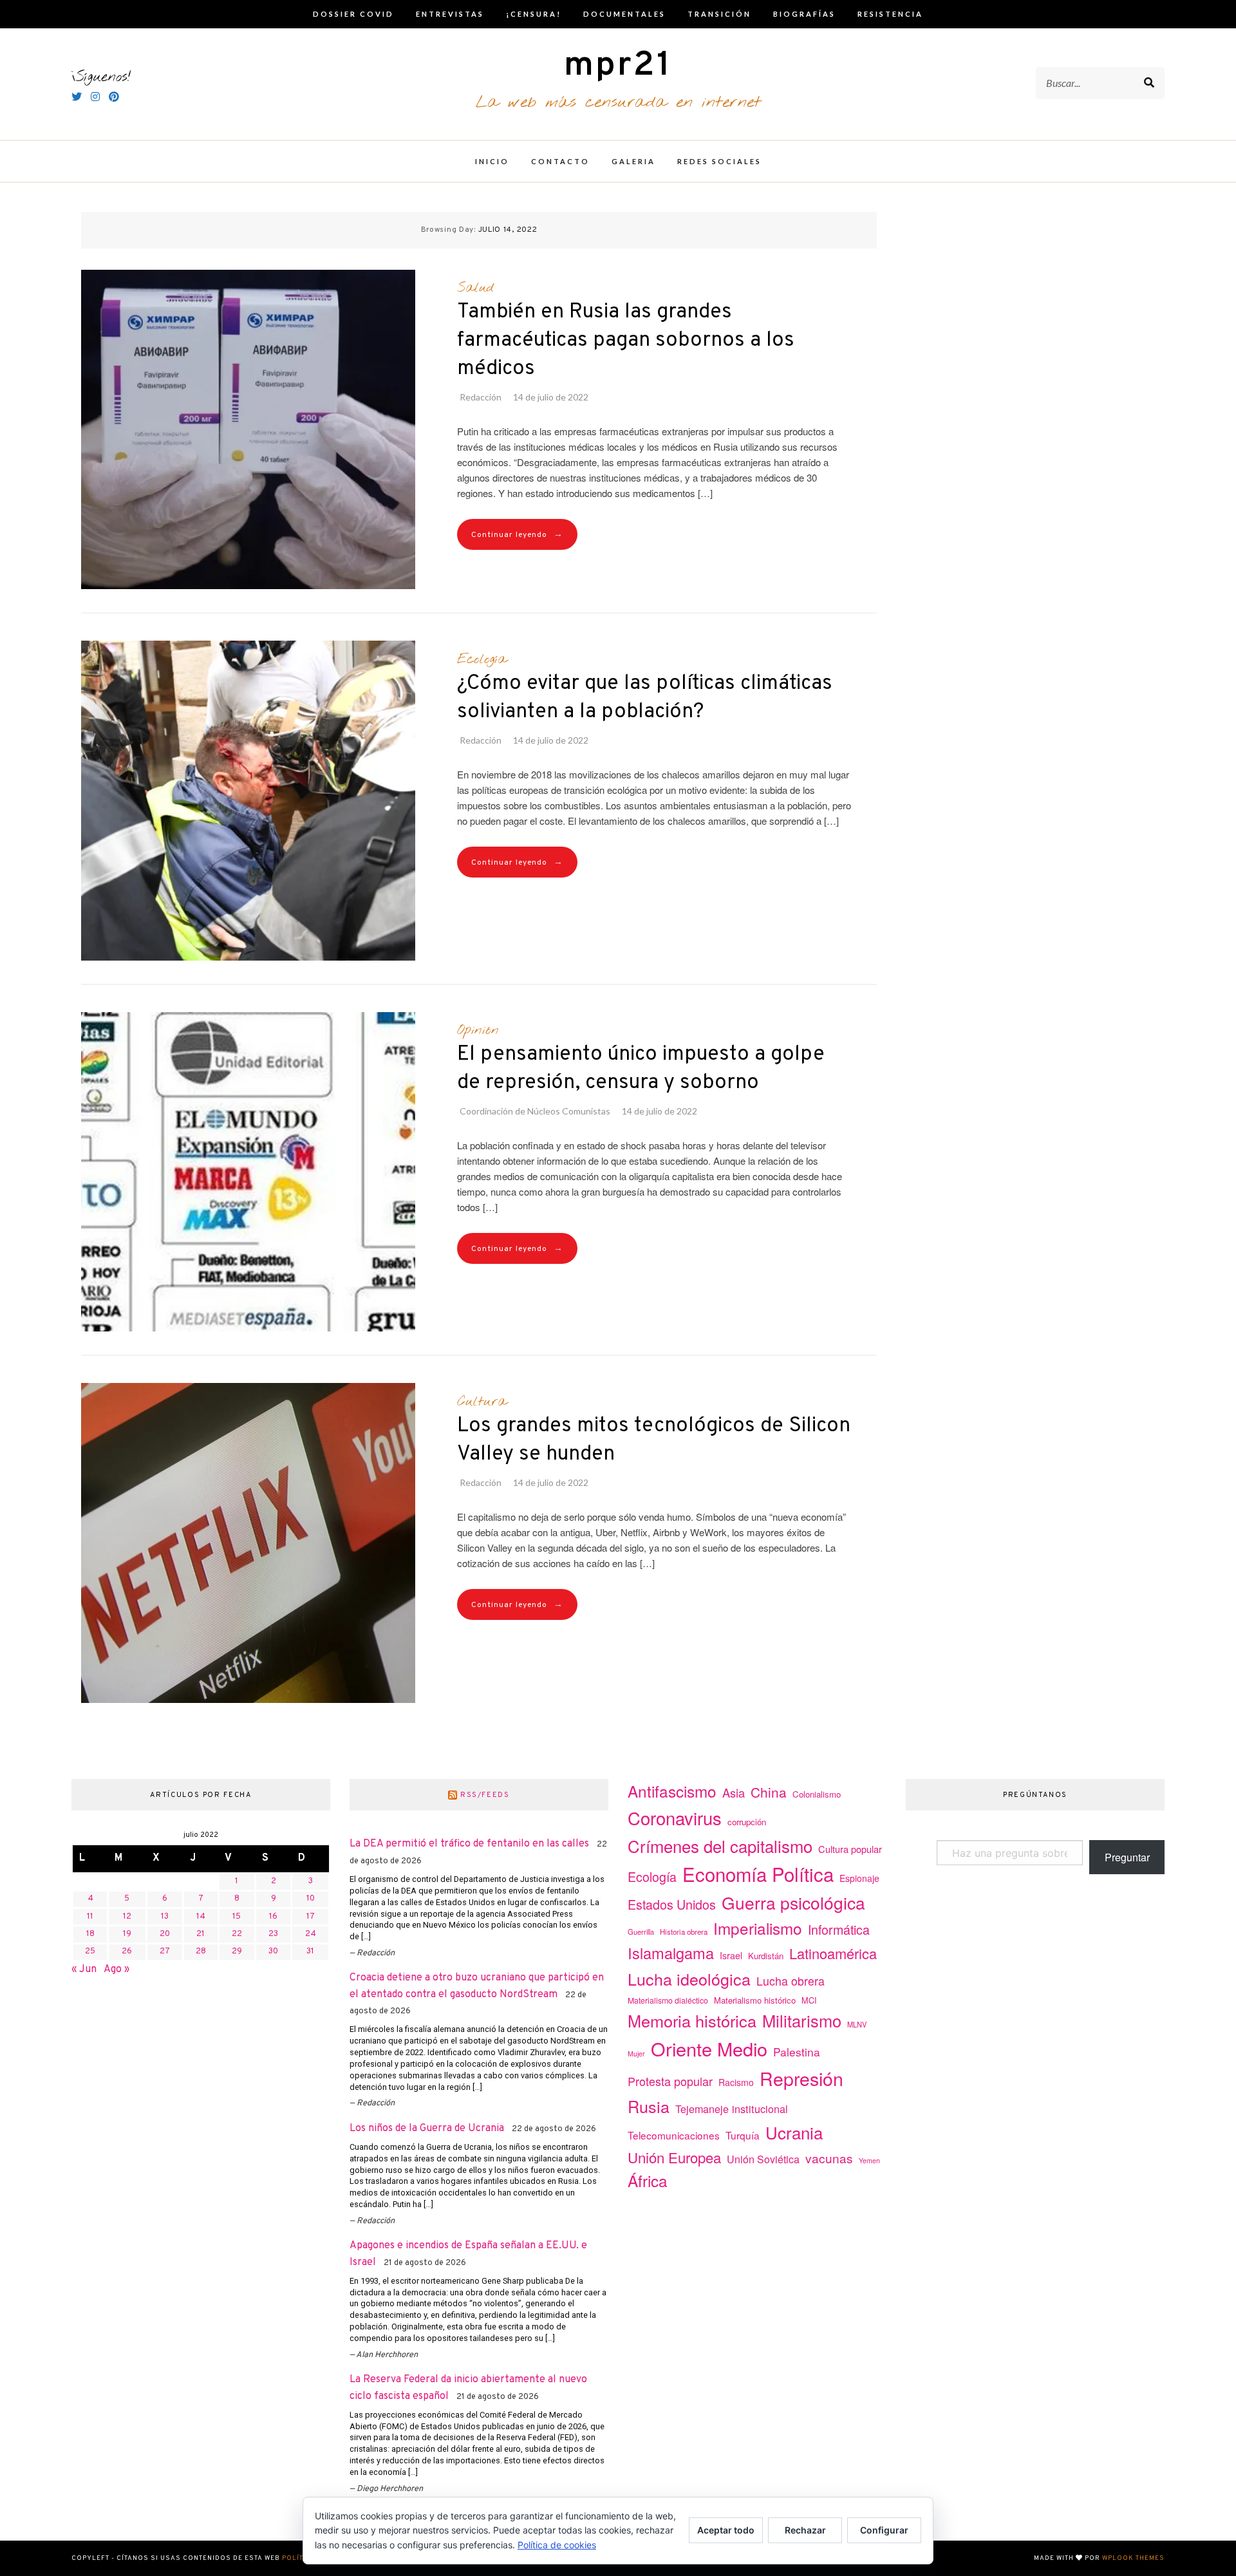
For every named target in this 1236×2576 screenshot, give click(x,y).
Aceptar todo (726, 2530)
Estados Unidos (672, 1904)
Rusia (649, 2106)
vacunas (829, 2158)
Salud (475, 288)
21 (201, 1934)
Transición (719, 14)
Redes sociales (719, 161)
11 (90, 1917)
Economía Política (758, 1874)
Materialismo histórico (755, 2000)
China (769, 1792)
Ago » (117, 1970)
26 (127, 1951)
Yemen (869, 2160)
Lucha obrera (791, 1981)
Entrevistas (450, 14)
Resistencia (890, 14)
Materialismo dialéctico (668, 2000)
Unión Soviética (763, 2159)
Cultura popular (850, 1849)
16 (273, 1917)
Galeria (633, 161)
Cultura (482, 1402)
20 (165, 1934)
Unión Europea (674, 2157)
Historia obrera (684, 1932)
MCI (809, 2000)
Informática (839, 1929)
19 (127, 1934)
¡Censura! (534, 14)
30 (273, 1951)
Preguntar (1127, 1857)
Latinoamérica (833, 1953)
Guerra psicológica (793, 1902)
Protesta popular (670, 2081)
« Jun (84, 1970)
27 (165, 1951)
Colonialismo (817, 1794)
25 (90, 1951)
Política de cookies (557, 2545)
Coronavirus (675, 1818)
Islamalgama (671, 1953)
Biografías (804, 14)
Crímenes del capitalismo (720, 1846)
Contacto (560, 161)
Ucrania (794, 2132)
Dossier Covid (353, 14)
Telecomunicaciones (674, 2135)
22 (237, 1934)
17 (311, 1917)
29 (237, 1951)
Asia (734, 1792)
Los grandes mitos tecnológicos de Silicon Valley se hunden (654, 1440)
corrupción (747, 1822)
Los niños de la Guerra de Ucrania (427, 2129)
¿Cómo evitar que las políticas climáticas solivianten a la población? (645, 698)
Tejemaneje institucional (732, 2109)
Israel (731, 1955)
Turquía (743, 2135)
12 (127, 1917)
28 (201, 1951)
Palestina (797, 2052)
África (648, 2180)
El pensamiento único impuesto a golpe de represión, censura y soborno (641, 1069)
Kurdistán (766, 1956)
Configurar (884, 2530)
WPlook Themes (1133, 2558)
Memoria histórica (692, 2020)
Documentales (624, 14)
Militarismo (802, 2020)
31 (310, 1951)
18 (90, 1934)
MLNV (857, 2024)
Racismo (736, 2082)
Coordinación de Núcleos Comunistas (535, 1111)
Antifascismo (672, 1791)
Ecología (482, 659)
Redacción (481, 397)
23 (273, 1934)
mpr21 (618, 66)
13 (165, 1917)
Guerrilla (641, 1932)
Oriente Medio (709, 2048)
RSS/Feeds (485, 1795)
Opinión (478, 1030)
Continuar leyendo (517, 535)
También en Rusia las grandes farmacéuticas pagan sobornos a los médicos (626, 341)
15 (237, 1917)
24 (311, 1934)
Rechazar (805, 2530)
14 (201, 1917)
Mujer (636, 2054)
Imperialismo (758, 1928)
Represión (801, 2078)
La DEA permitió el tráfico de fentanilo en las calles (469, 1844)
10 (311, 1899)
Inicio (492, 161)
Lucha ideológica (689, 1979)
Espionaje (859, 1878)
